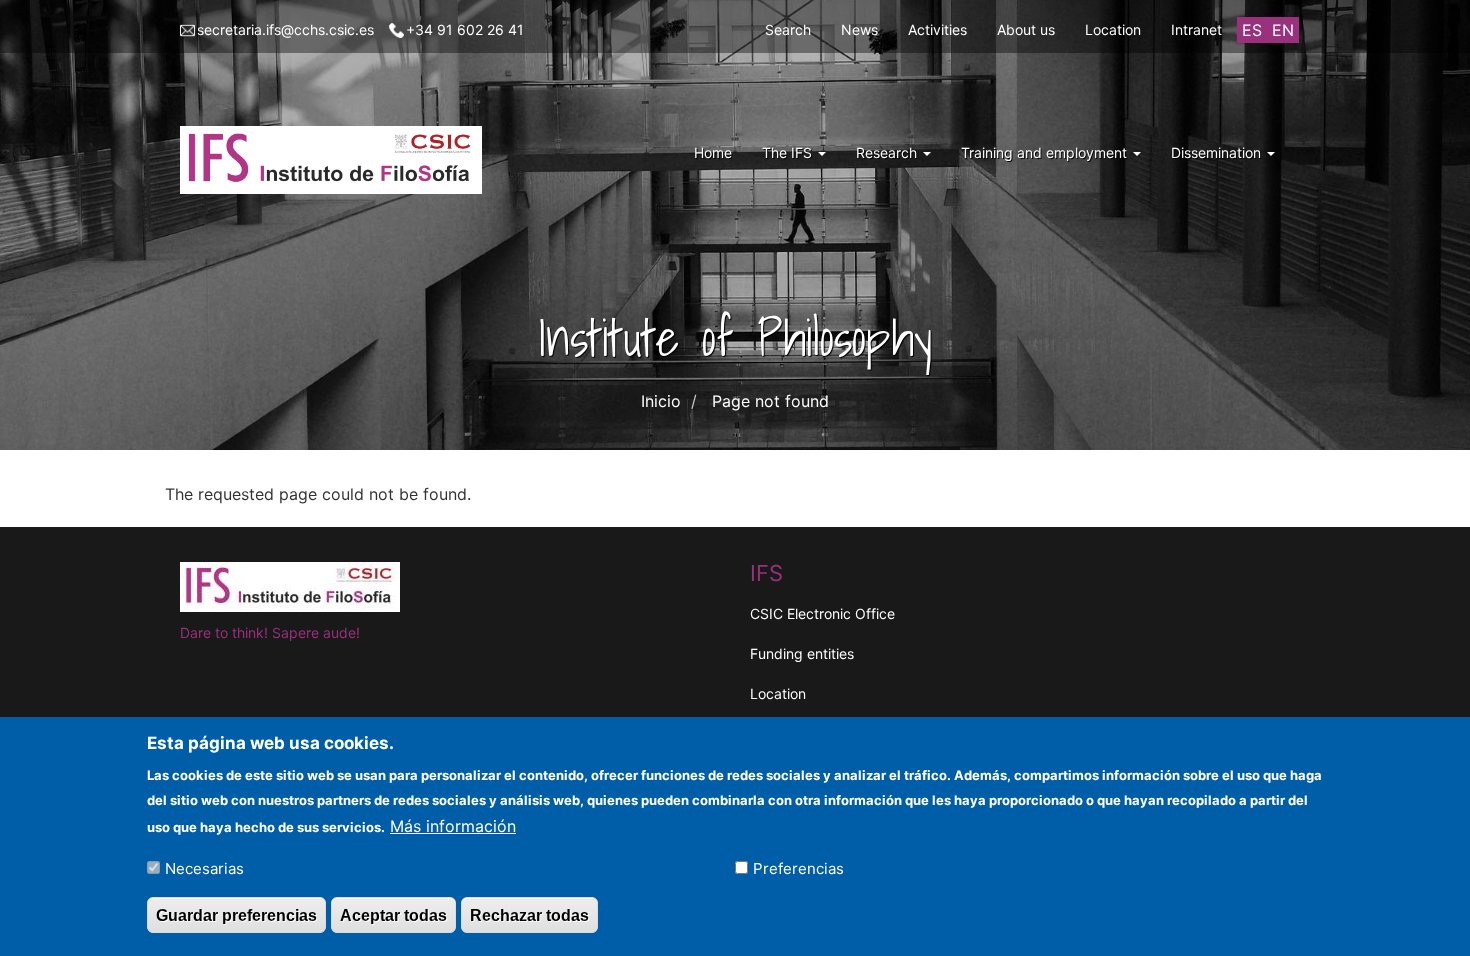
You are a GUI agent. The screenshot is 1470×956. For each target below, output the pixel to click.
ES (1252, 30)
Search (788, 29)
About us (1026, 29)
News (859, 29)
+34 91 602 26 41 (465, 29)
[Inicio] (338, 160)
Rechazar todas (529, 914)
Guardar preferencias (236, 914)
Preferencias (798, 867)
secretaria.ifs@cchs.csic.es (285, 29)
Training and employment (1046, 152)
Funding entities (802, 653)
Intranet (1196, 29)
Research (888, 152)
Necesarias (204, 867)
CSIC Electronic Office (822, 613)
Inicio (661, 401)
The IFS (789, 152)
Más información (453, 825)
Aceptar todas (393, 914)
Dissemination (1218, 152)
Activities (937, 29)
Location (1113, 29)
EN (1283, 30)
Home (713, 152)
